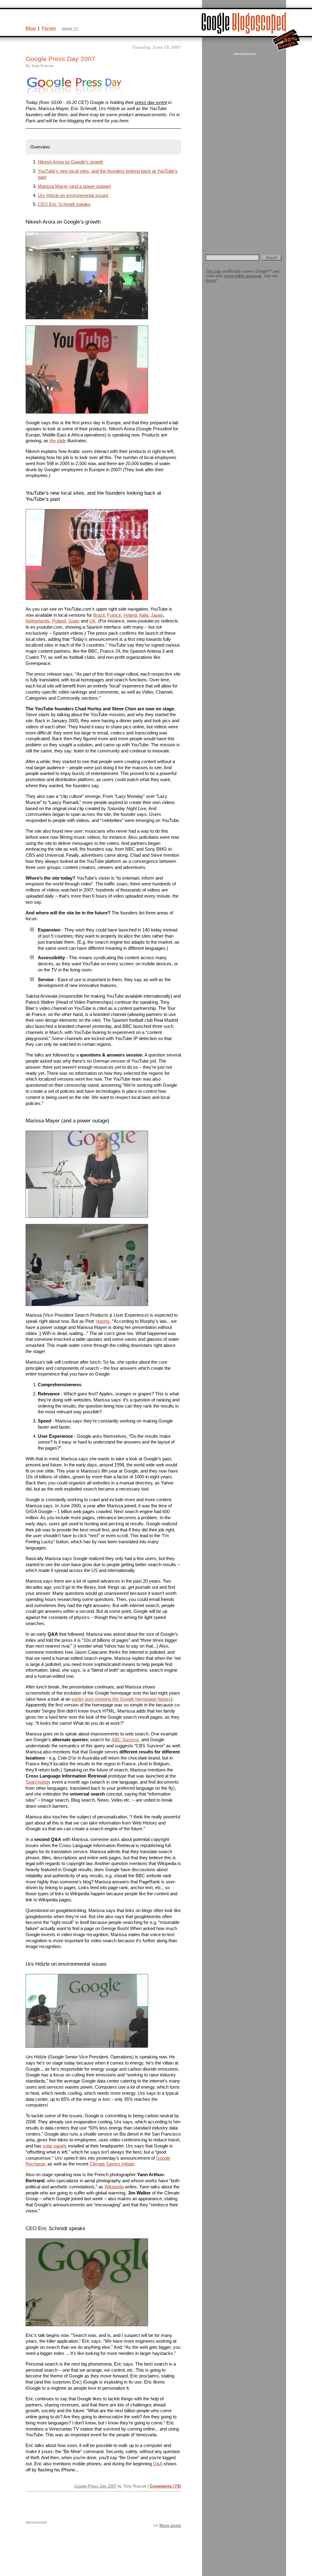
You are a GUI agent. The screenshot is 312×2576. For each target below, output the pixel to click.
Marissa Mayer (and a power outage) (74, 186)
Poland (59, 621)
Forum (49, 28)
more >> (70, 29)
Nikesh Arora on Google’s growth (71, 162)
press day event (151, 102)
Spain (74, 621)
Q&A (158, 2464)
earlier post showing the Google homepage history (121, 1699)
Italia (144, 615)
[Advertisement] (244, 148)
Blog (31, 28)
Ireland (130, 615)
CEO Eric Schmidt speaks (64, 204)
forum (211, 280)
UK (92, 621)
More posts (170, 2526)
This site (213, 271)
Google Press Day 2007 (95, 2486)
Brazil (99, 615)
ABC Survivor (125, 1740)
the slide (58, 441)
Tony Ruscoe (43, 66)
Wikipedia (114, 2187)
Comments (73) (165, 2486)
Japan (157, 615)
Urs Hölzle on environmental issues (73, 195)
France (114, 615)
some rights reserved (243, 276)
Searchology (38, 1782)
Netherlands (38, 621)
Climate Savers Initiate (112, 2164)
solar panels (55, 2146)
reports (103, 1321)
